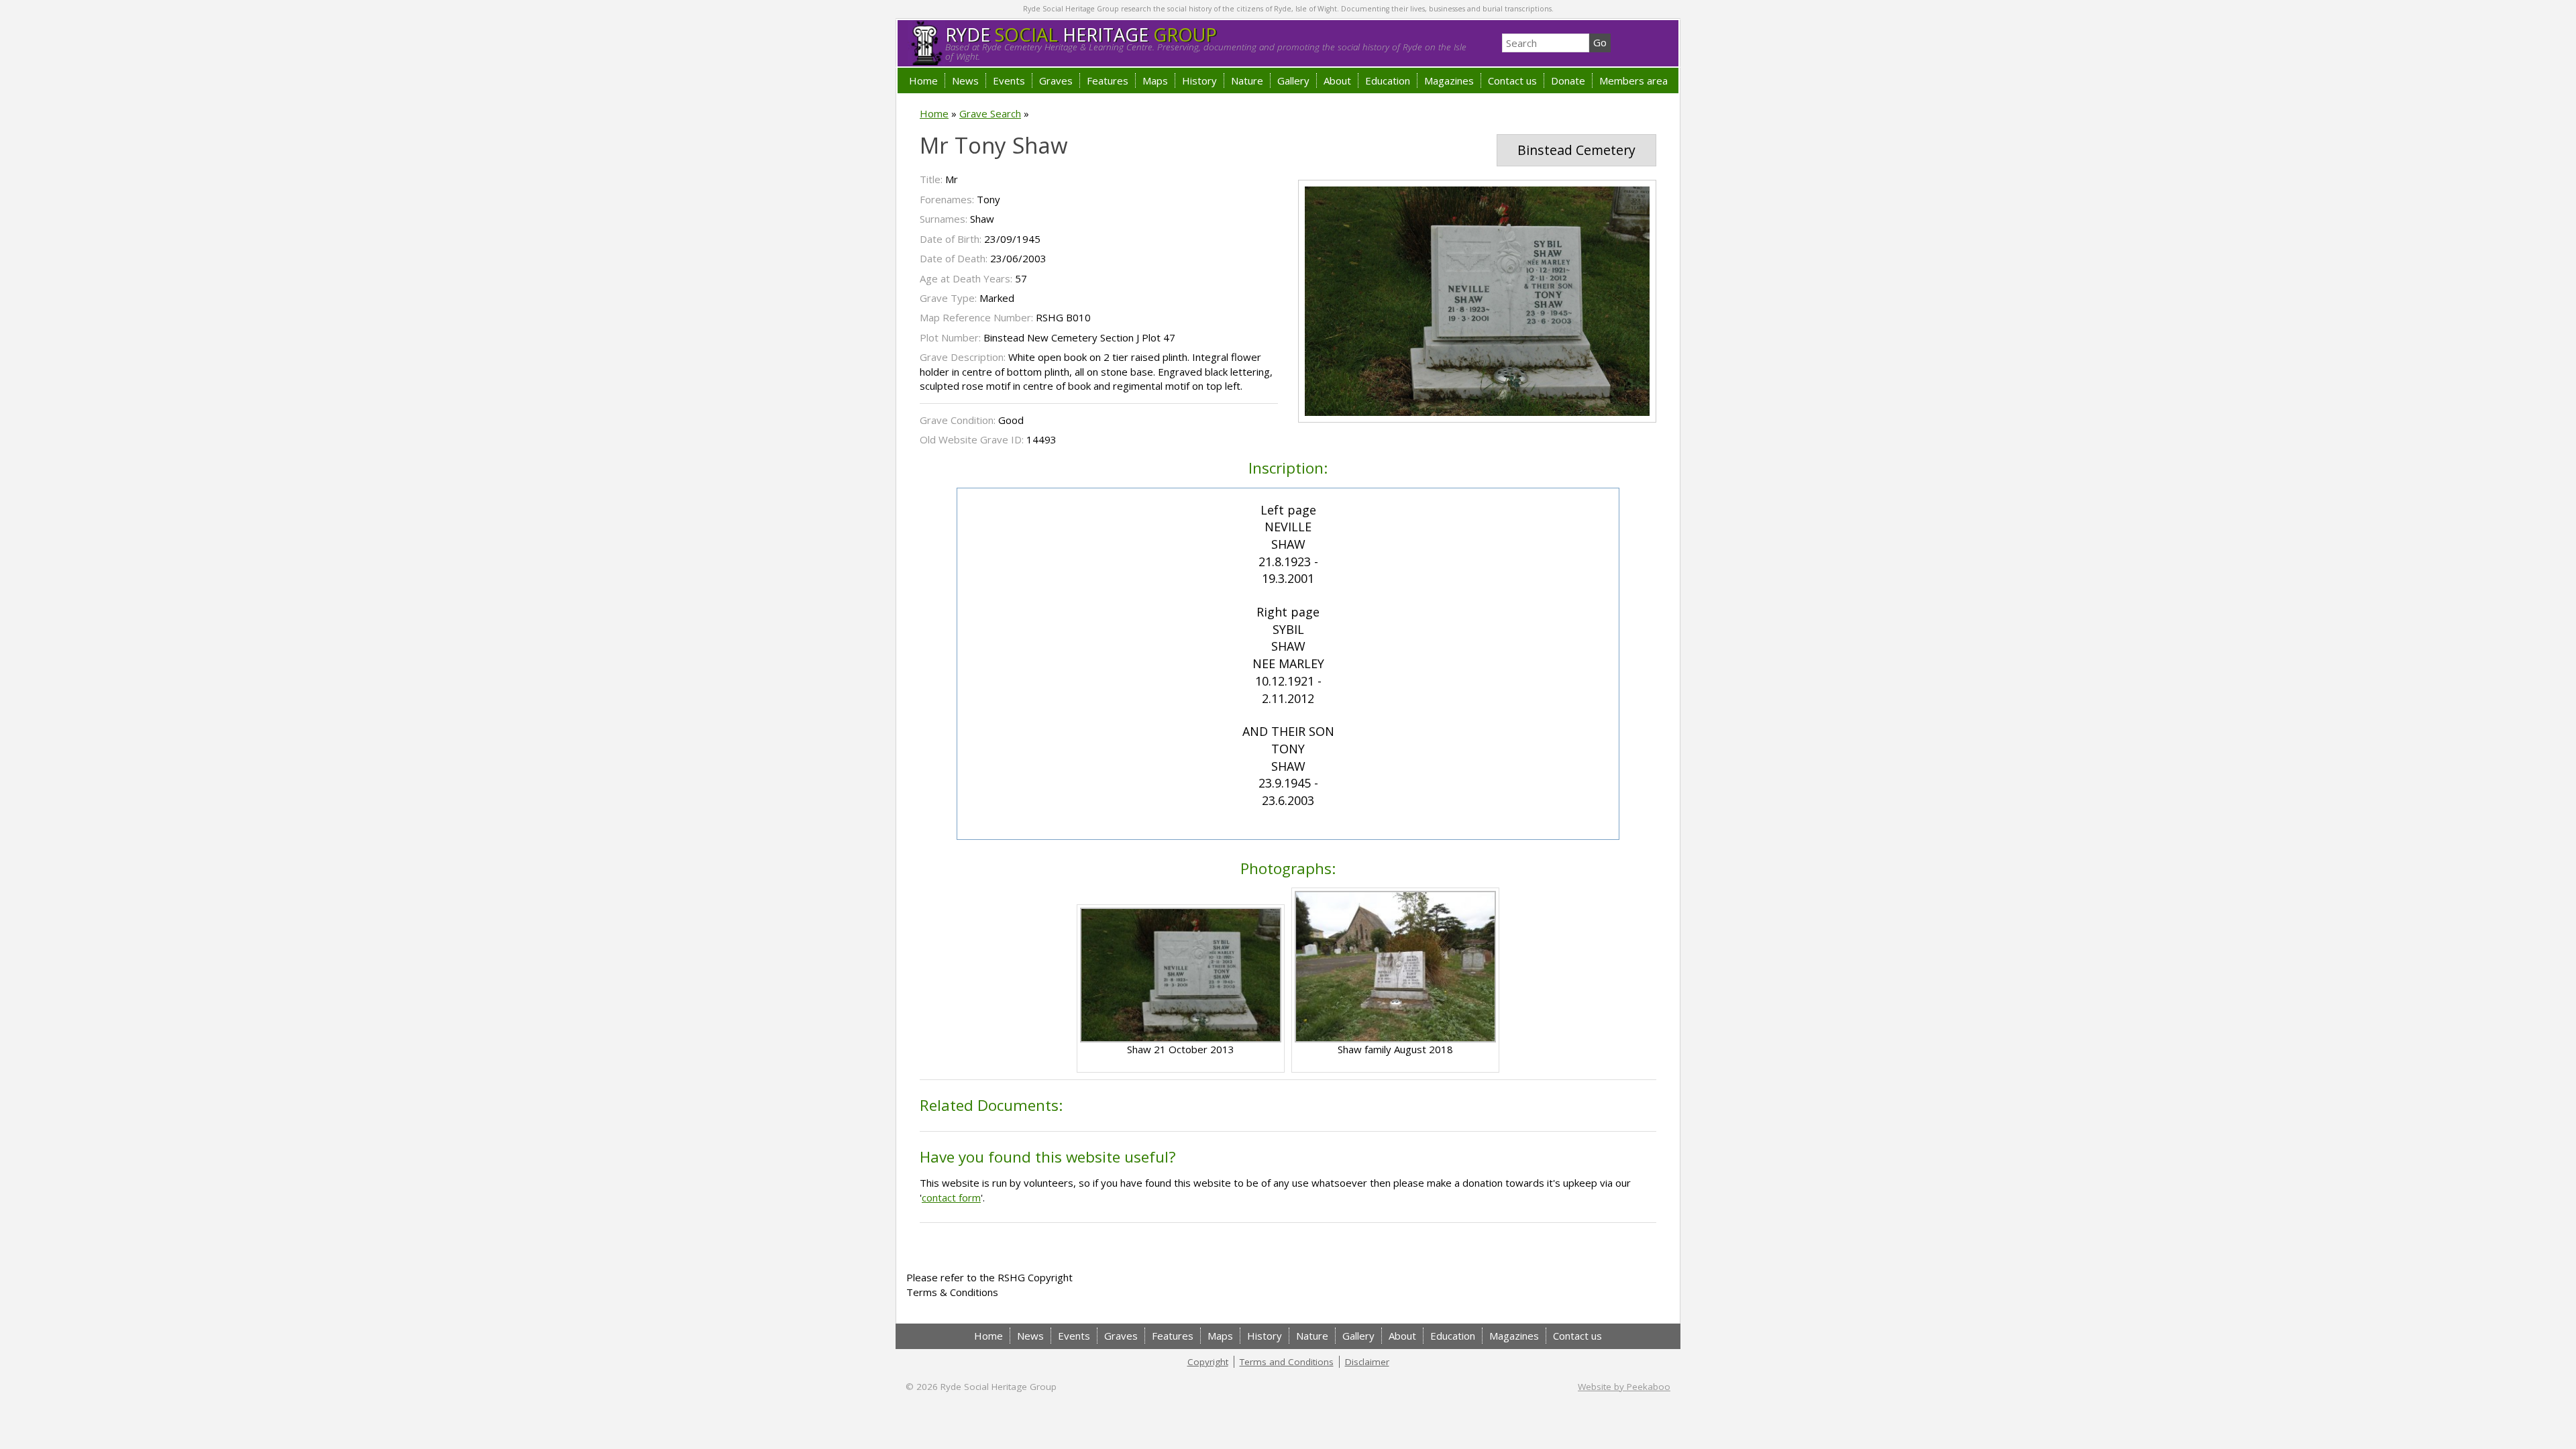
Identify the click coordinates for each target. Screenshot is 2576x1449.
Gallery (1293, 80)
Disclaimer (1367, 1362)
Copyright (1208, 1362)
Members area (1633, 80)
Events (1009, 80)
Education (1388, 80)
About (1337, 80)
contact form (951, 1197)
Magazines (1449, 80)
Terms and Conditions (1287, 1362)
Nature (1247, 80)
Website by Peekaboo (1624, 1387)
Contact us (1512, 80)
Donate (1568, 80)
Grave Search (990, 113)
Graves (1056, 80)
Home (923, 80)
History (1199, 80)
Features (1108, 80)
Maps (1155, 80)
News (965, 80)
